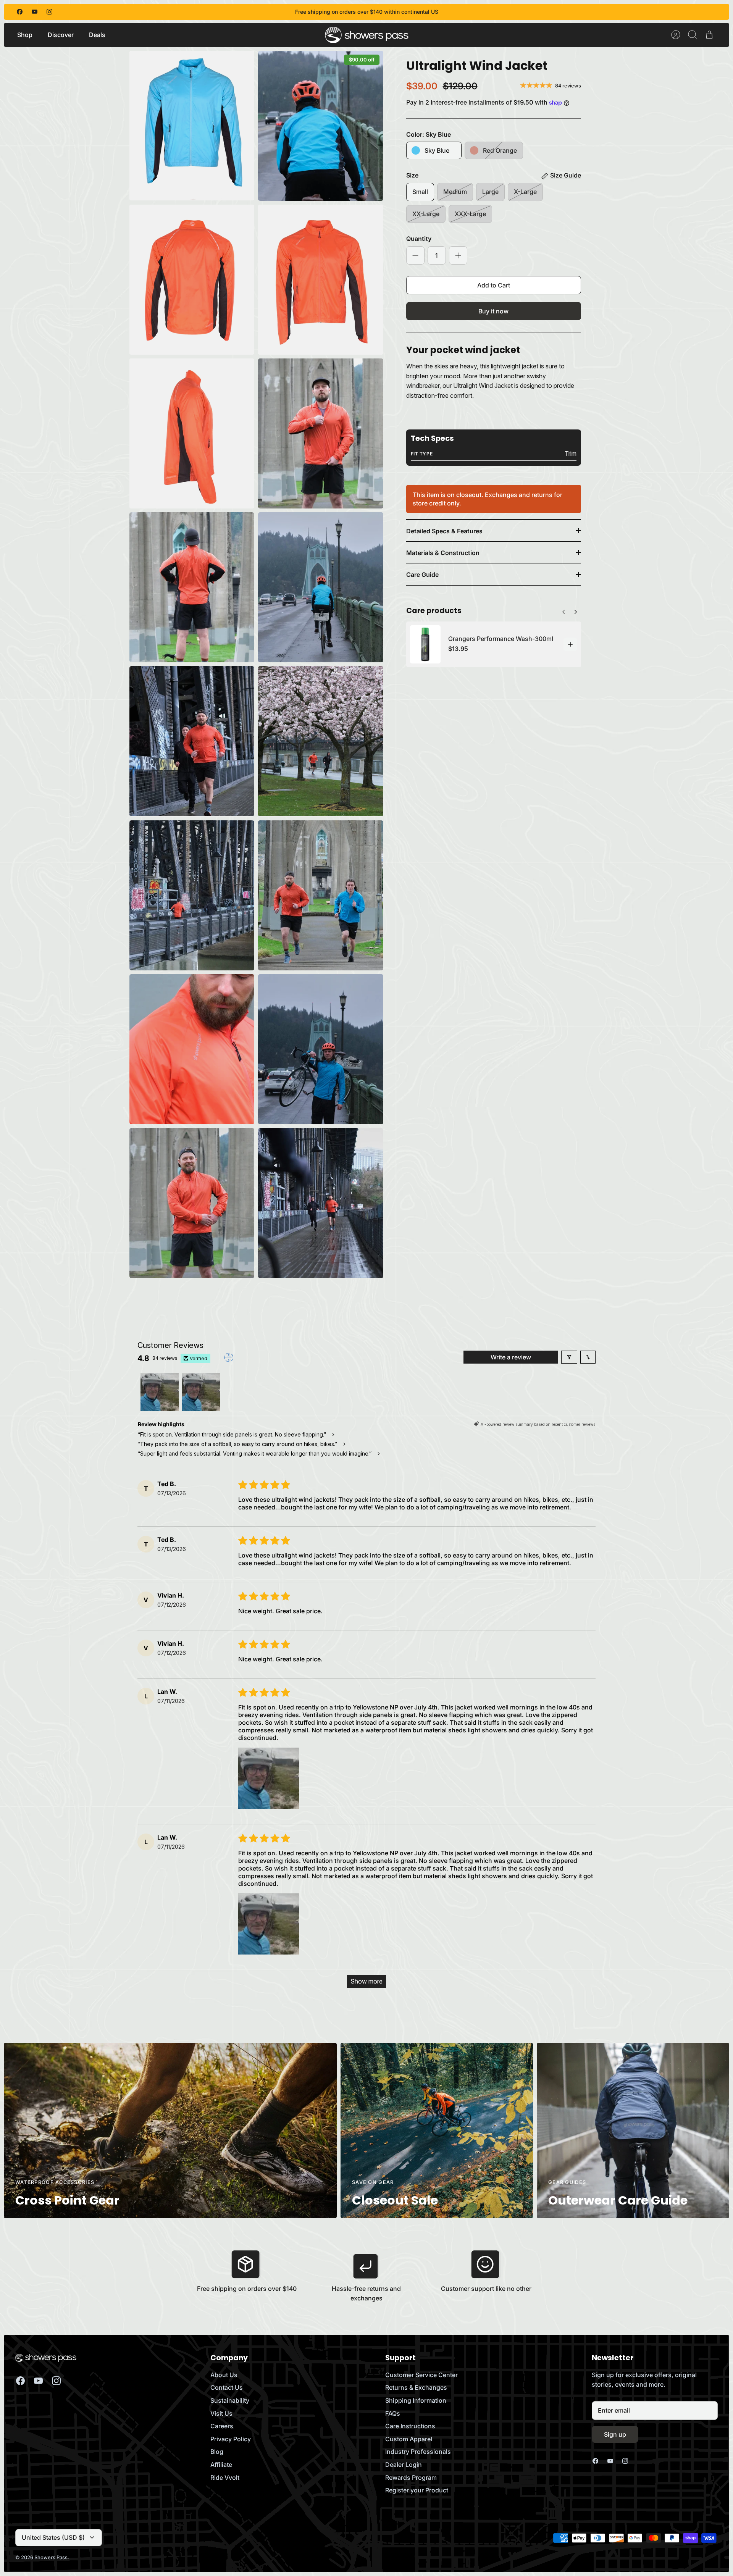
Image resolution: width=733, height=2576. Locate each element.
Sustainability (230, 2400)
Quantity (419, 239)
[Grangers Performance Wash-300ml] (425, 644)
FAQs (393, 2413)
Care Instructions (410, 2426)
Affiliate (221, 2465)
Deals (97, 35)
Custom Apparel (409, 2439)
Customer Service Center (421, 2375)
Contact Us (227, 2387)
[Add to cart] (570, 644)
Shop (25, 35)
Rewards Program (411, 2478)
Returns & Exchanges (416, 2387)
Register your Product (417, 2490)
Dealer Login (404, 2465)
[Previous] (576, 610)
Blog (217, 2452)
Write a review (511, 1357)
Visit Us (221, 2413)
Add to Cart (494, 285)
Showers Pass (51, 2557)
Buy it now (493, 311)
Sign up (615, 2434)
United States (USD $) (53, 2537)
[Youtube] (35, 12)
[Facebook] (20, 12)
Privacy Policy (231, 2439)
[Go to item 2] (201, 1392)
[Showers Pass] (367, 35)
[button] (269, 1778)
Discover (61, 35)
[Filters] (569, 1357)
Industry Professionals (418, 2452)
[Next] (563, 610)
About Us (224, 2375)
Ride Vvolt (225, 2478)
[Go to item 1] (160, 1392)
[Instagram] (49, 12)
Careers (222, 2426)
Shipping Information (416, 2400)
